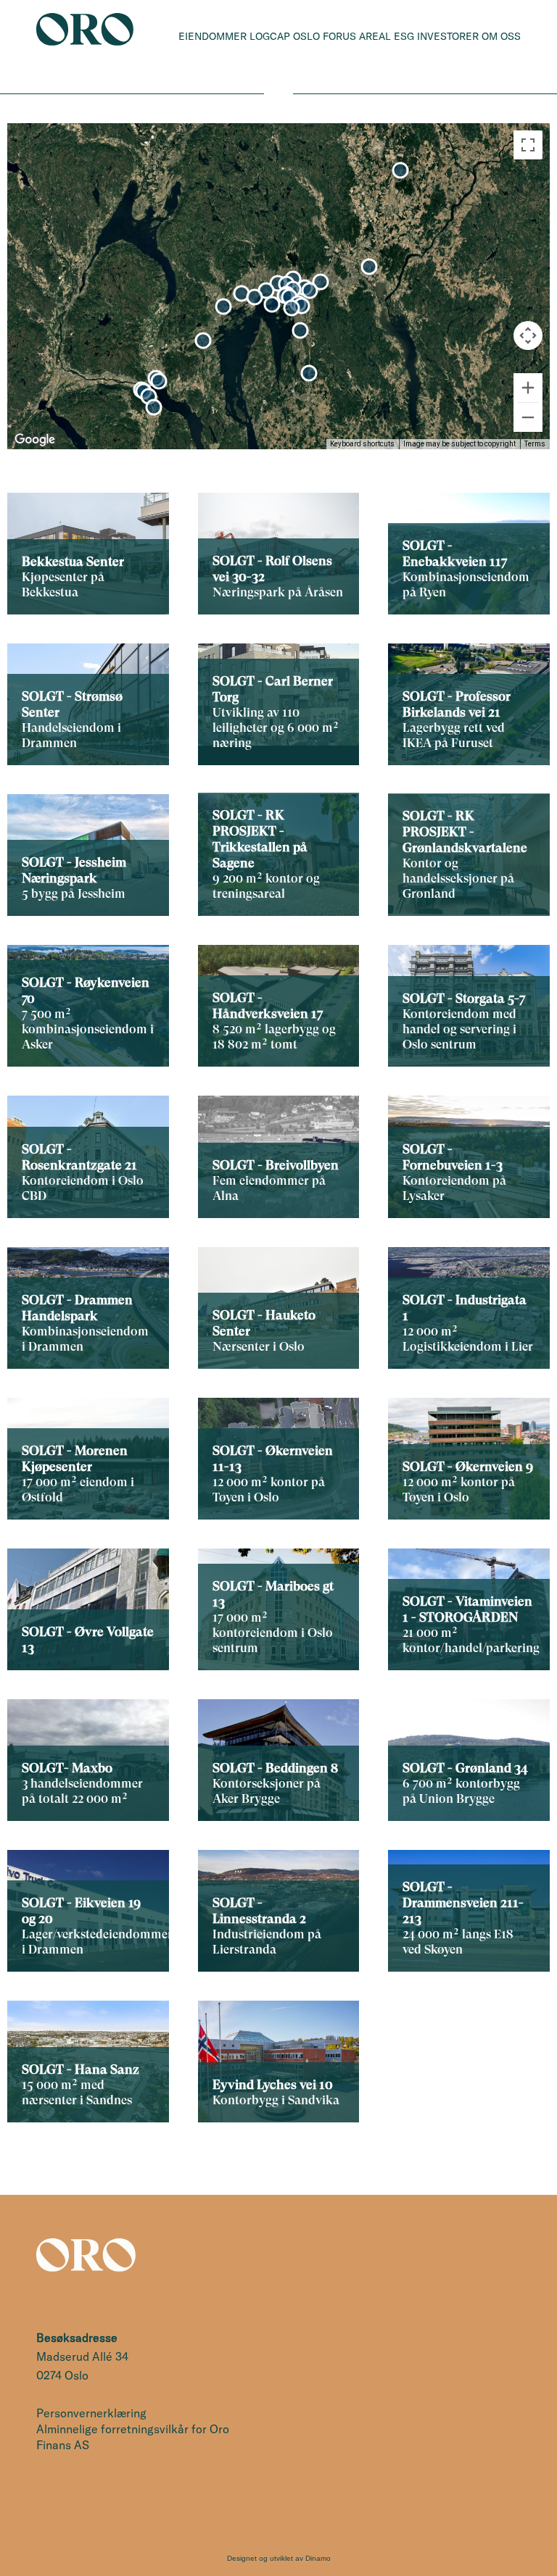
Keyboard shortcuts (362, 444)
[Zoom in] (528, 388)
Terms (535, 444)
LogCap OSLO (285, 36)
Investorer (448, 36)
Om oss (501, 36)
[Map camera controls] (528, 335)
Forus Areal (357, 36)
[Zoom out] (528, 417)
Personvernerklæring (91, 2413)
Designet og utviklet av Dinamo (279, 2558)
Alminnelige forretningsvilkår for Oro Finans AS (133, 2437)
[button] (369, 267)
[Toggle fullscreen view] (528, 145)
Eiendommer (213, 36)
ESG (404, 36)
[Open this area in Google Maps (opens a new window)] (35, 440)
